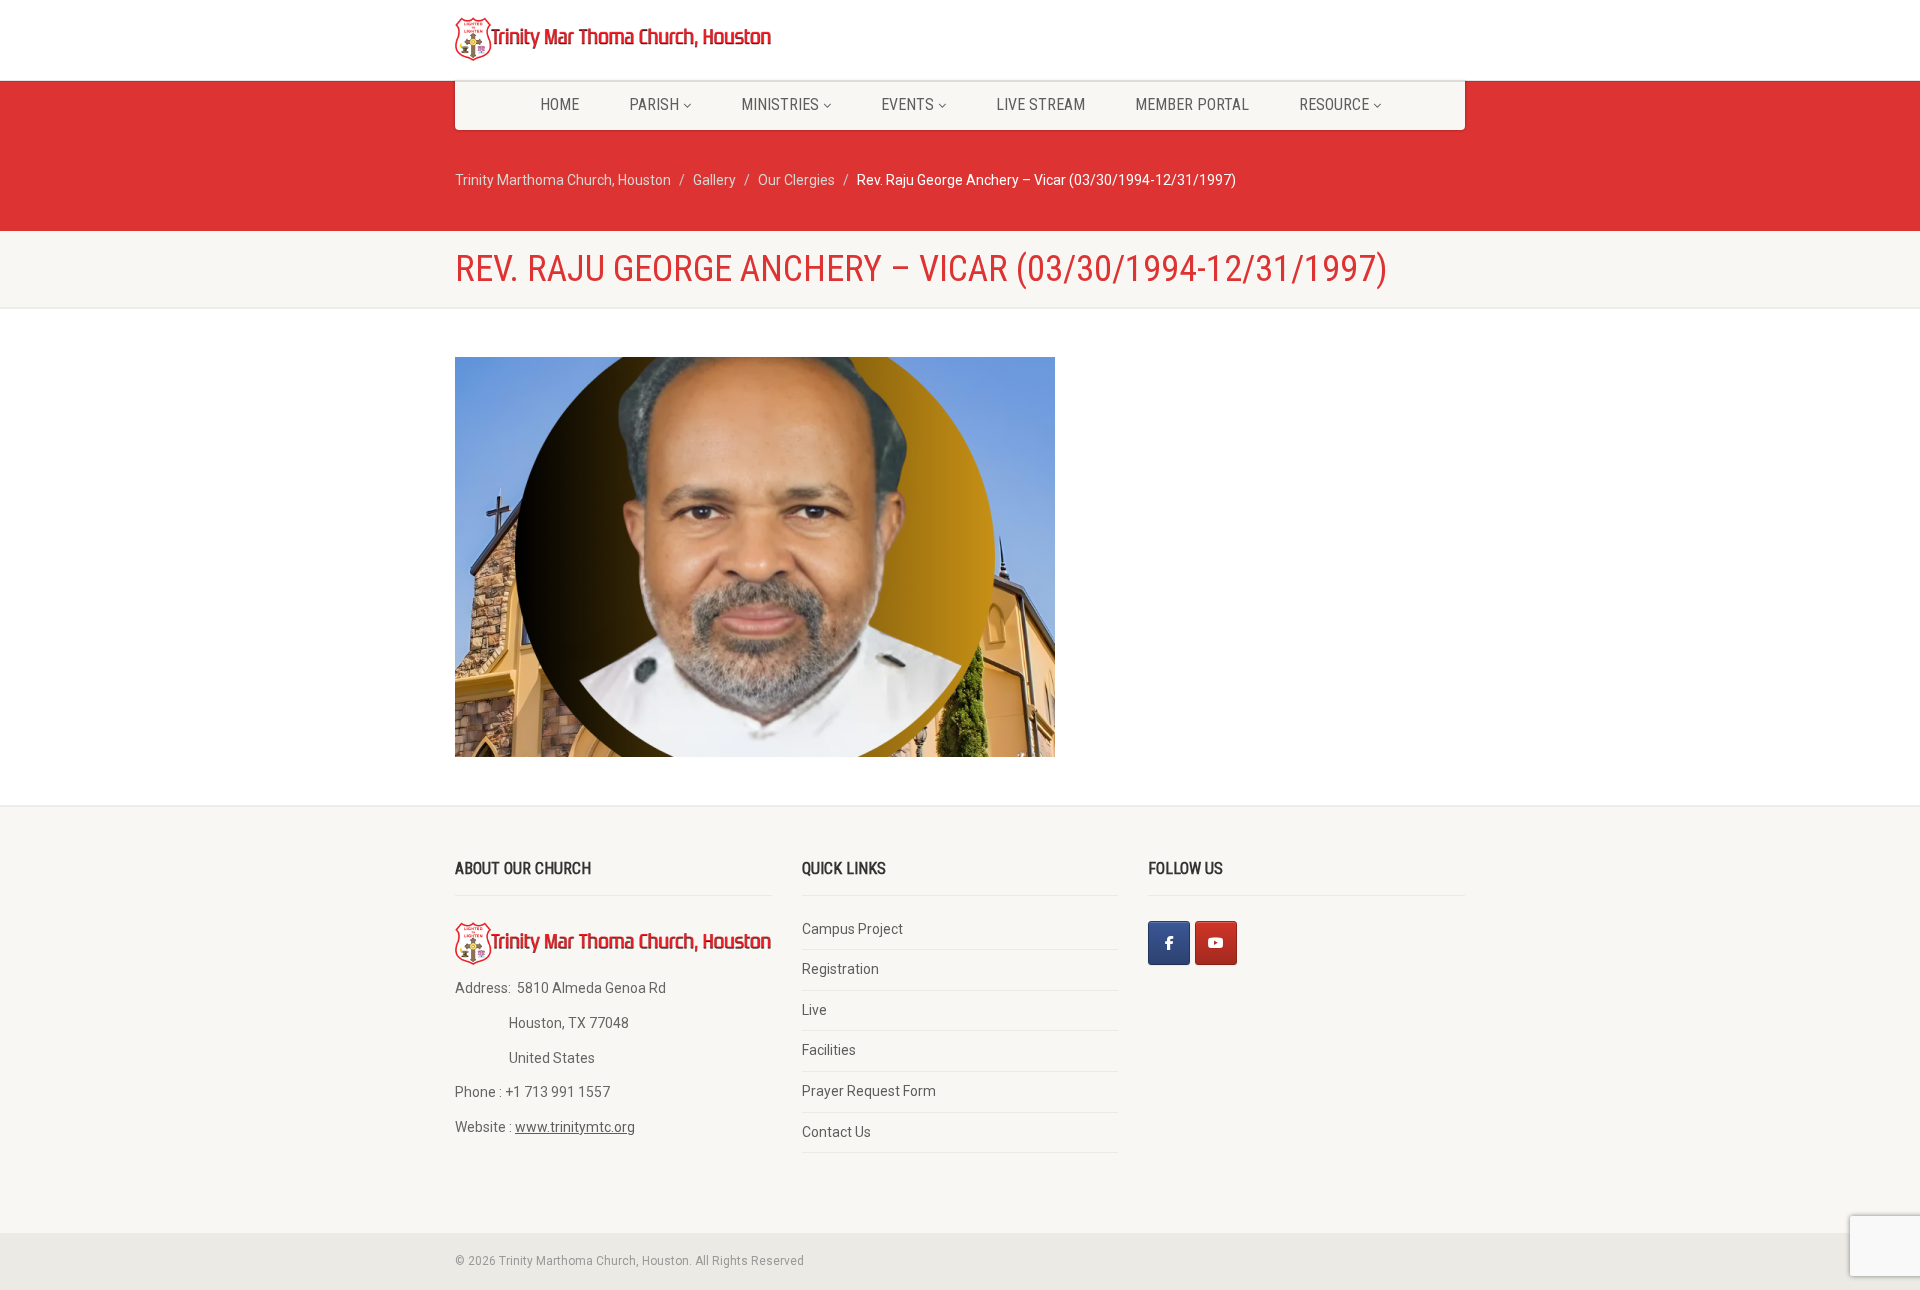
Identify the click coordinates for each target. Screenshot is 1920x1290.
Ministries (780, 104)
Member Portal (1192, 104)
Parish (654, 104)
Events (907, 104)
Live (814, 1010)
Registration (840, 969)
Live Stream (1040, 104)
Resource (1334, 104)
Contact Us (836, 1132)
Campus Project (852, 929)
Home (559, 104)
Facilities (829, 1050)
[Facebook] (1169, 943)
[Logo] (613, 38)
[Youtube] (1216, 943)
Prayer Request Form (869, 1091)
